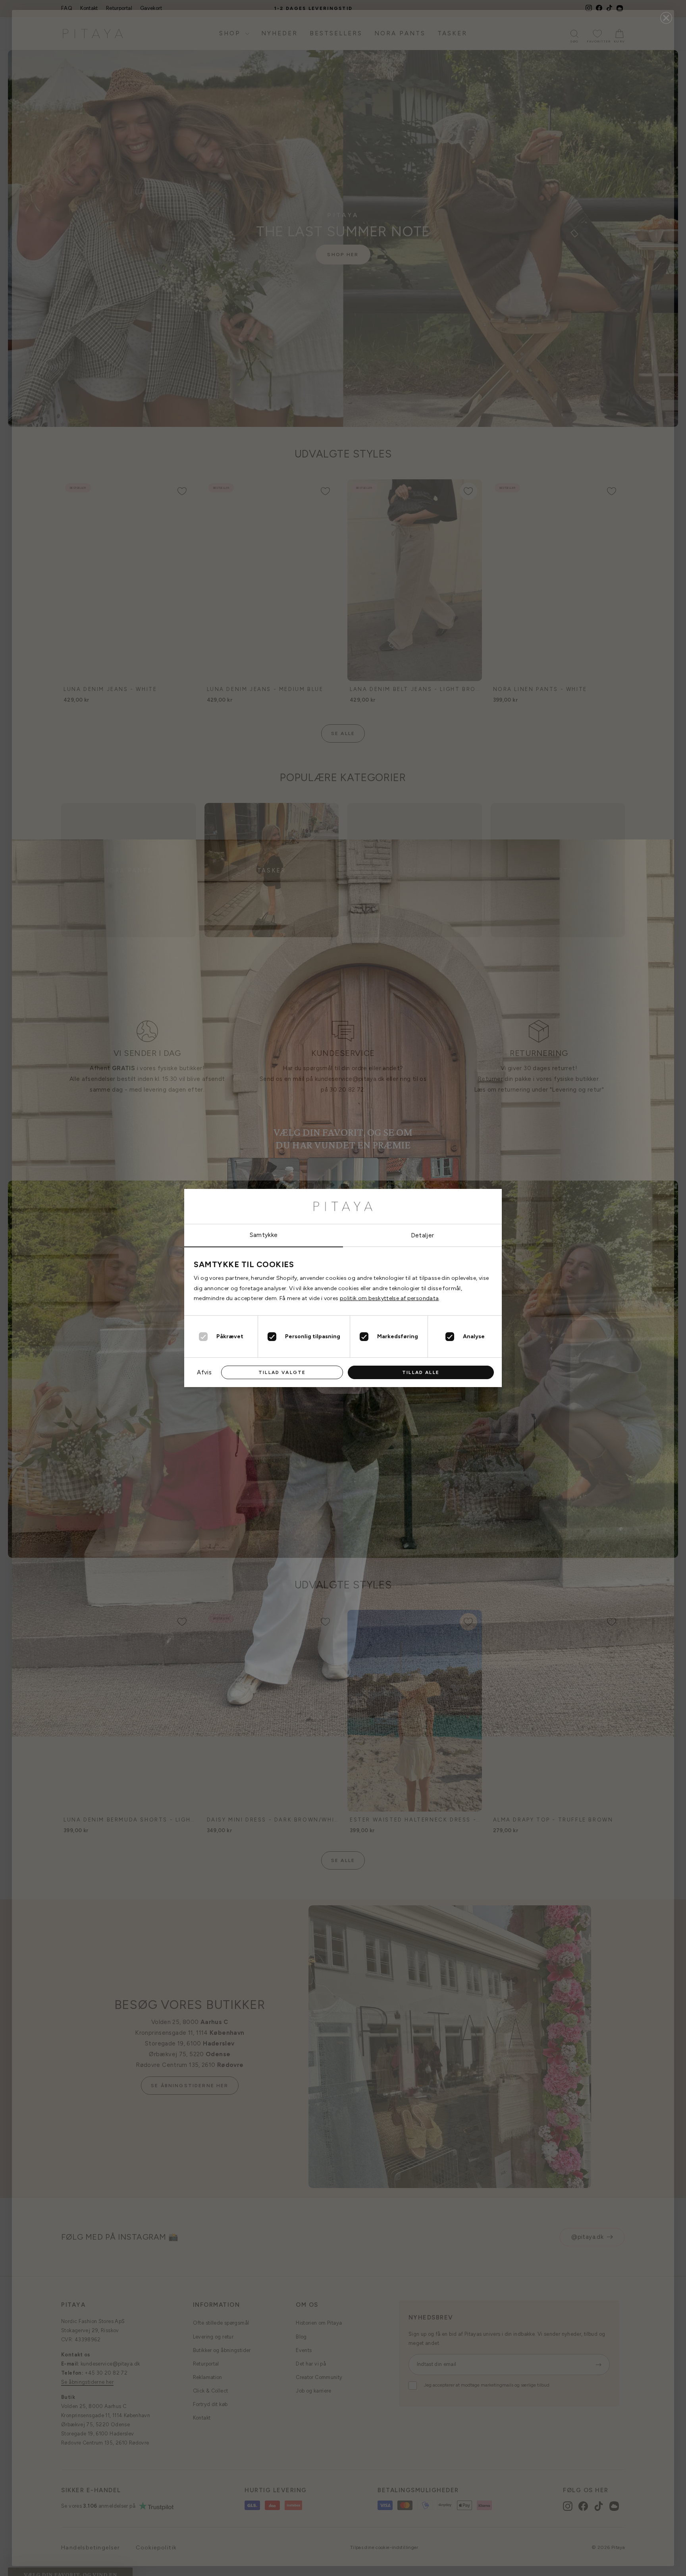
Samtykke (264, 1235)
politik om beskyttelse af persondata (389, 1298)
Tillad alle (421, 1372)
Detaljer (423, 1235)
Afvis (204, 1372)
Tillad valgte (282, 1372)
